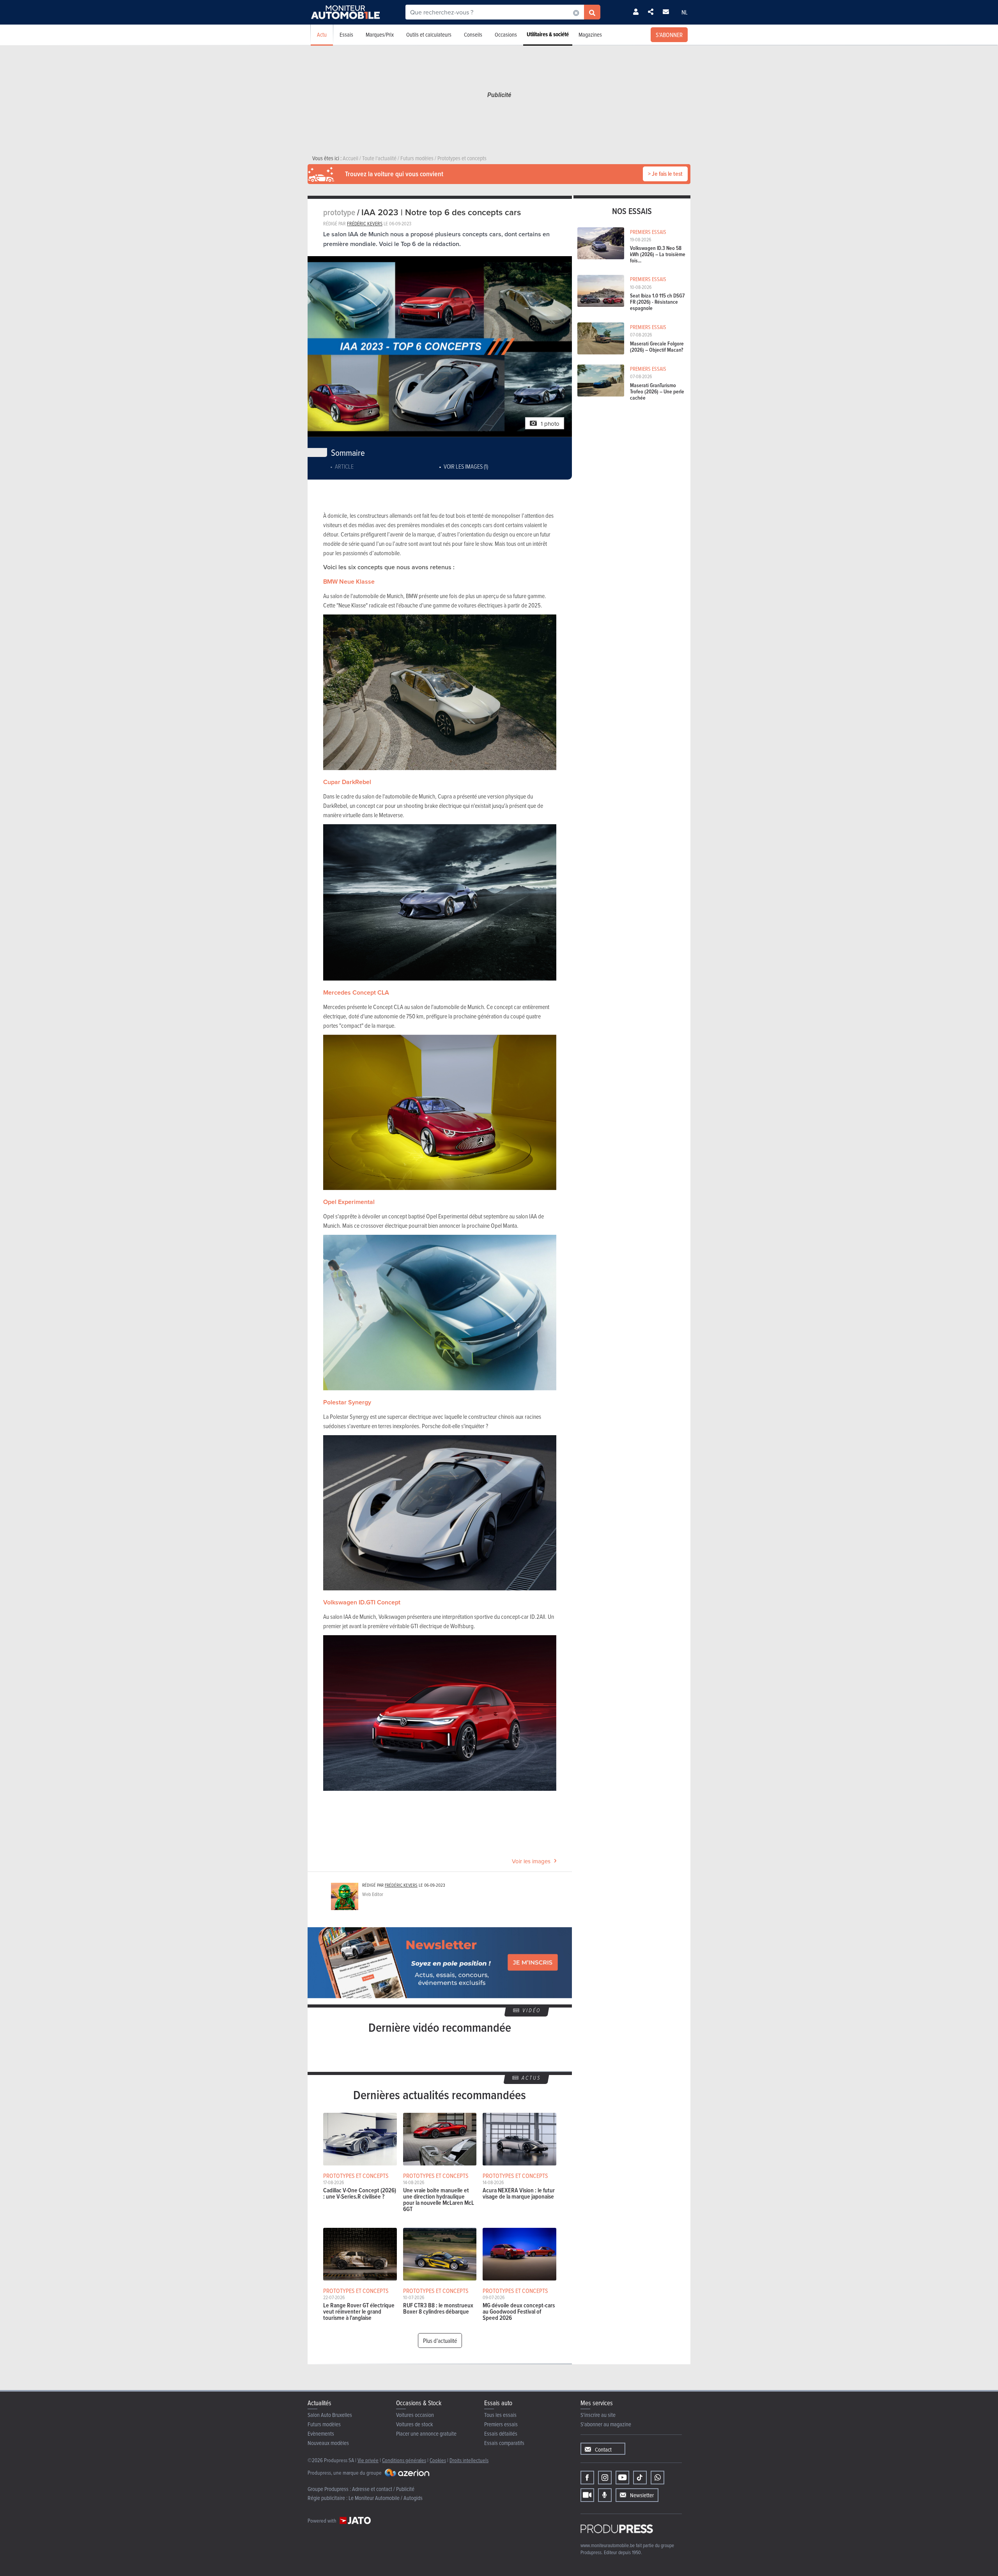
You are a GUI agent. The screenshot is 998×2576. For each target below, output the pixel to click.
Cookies (438, 2460)
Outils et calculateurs (429, 35)
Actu (322, 35)
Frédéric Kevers (365, 223)
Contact (603, 2449)
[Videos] (587, 2495)
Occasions (506, 35)
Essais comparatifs (504, 2443)
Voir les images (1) (466, 466)
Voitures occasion (415, 2415)
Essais (346, 35)
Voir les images (531, 1861)
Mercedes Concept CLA (356, 992)
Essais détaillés (501, 2433)
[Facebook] (587, 2478)
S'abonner (669, 35)
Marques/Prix (380, 35)
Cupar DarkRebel (347, 782)
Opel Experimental (349, 1202)
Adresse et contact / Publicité (383, 2489)
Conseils (473, 35)
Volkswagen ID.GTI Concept (362, 1602)
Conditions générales (404, 2460)
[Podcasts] (605, 2495)
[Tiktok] (640, 2478)
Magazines (590, 35)
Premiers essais (501, 2424)
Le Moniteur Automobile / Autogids (386, 2498)
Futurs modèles (324, 2424)
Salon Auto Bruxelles (330, 2415)
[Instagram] (605, 2478)
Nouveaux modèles (328, 2443)
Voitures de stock (415, 2424)
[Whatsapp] (657, 2478)
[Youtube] (622, 2478)
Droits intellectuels (469, 2460)
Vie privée (368, 2460)
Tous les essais (500, 2415)
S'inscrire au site (598, 2415)
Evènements (321, 2433)
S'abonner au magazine (606, 2424)
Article (344, 466)
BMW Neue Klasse (349, 582)
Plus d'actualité (440, 2341)
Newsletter (642, 2495)
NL (685, 12)
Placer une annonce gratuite (426, 2433)
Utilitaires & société (548, 34)
